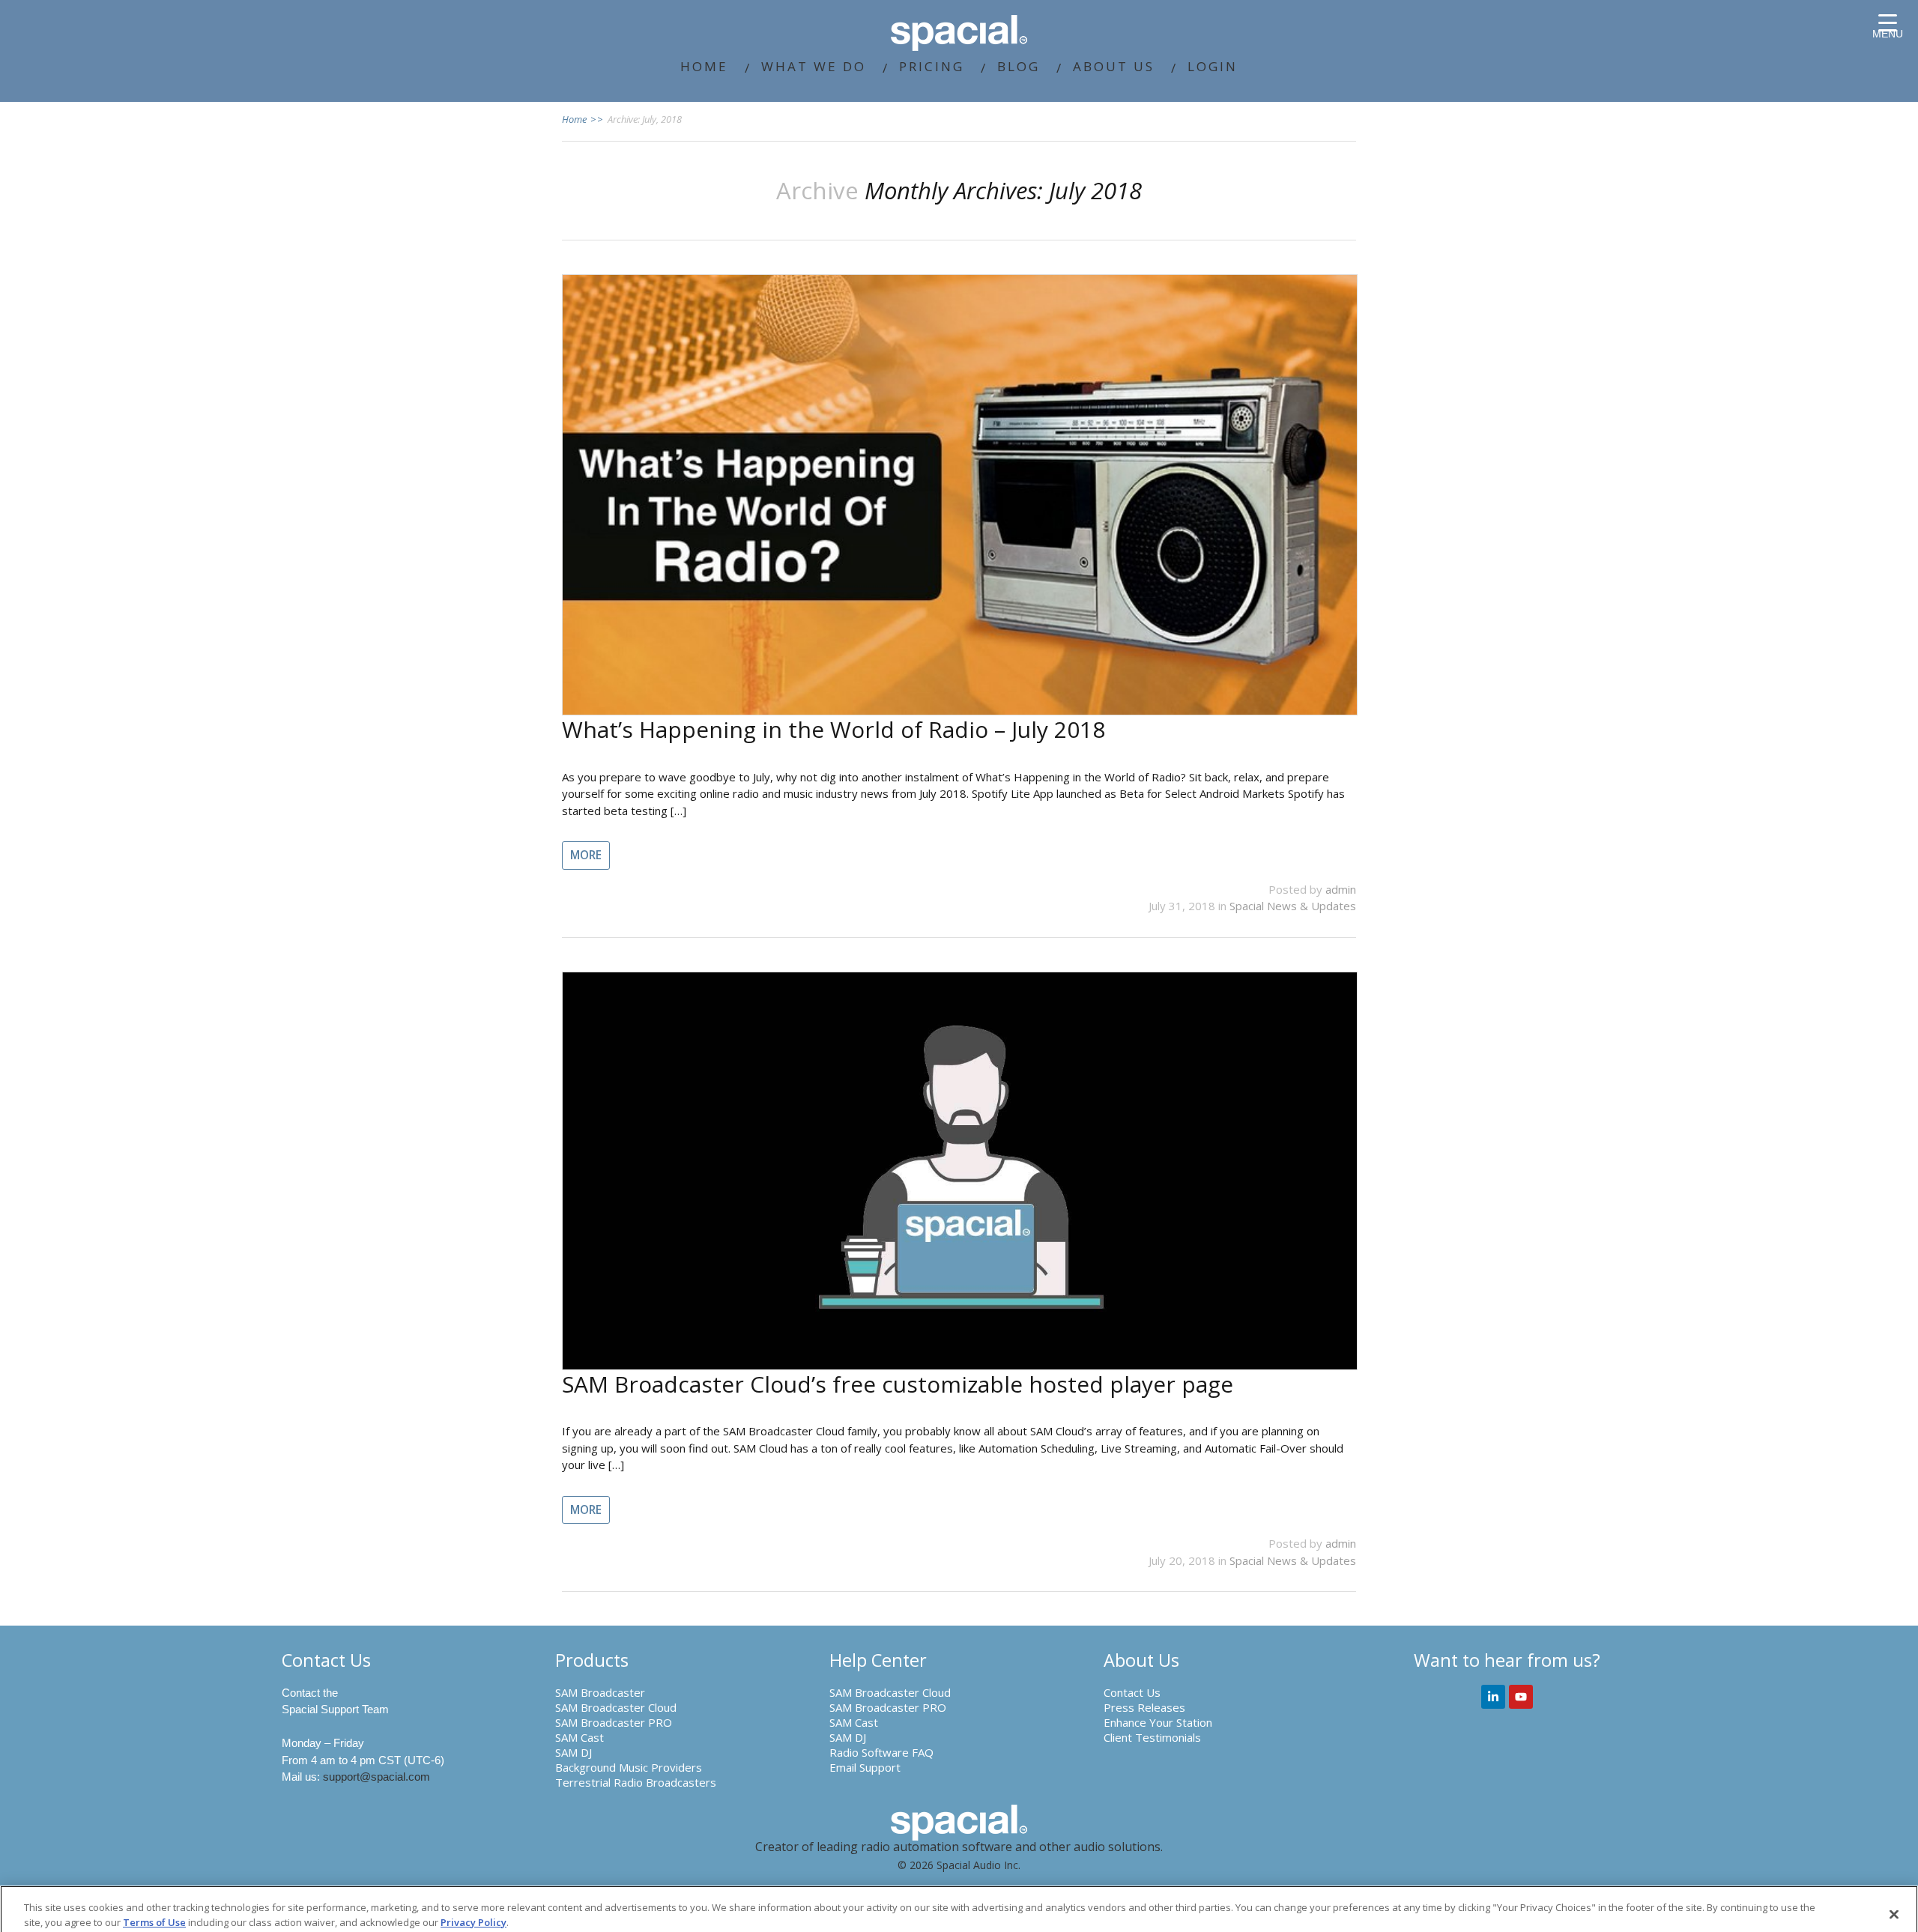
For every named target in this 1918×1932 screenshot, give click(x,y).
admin (1341, 889)
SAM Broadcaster (600, 1692)
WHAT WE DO (814, 66)
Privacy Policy (474, 1922)
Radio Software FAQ (881, 1752)
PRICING (932, 66)
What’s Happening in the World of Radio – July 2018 (834, 729)
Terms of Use (154, 1922)
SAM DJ (574, 1752)
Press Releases (1144, 1707)
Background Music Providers (629, 1767)
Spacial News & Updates (1293, 906)
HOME (704, 66)
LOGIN (1213, 66)
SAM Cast (580, 1737)
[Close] (1894, 1914)
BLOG (1019, 66)
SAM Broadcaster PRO (614, 1722)
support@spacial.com (376, 1777)
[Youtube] (1521, 1697)
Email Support (865, 1767)
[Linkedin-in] (1493, 1697)
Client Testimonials (1152, 1737)
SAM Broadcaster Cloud (616, 1707)
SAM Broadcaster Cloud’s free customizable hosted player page (898, 1384)
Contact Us (1132, 1692)
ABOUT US (1114, 66)
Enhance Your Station (1158, 1722)
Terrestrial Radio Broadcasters (636, 1782)
